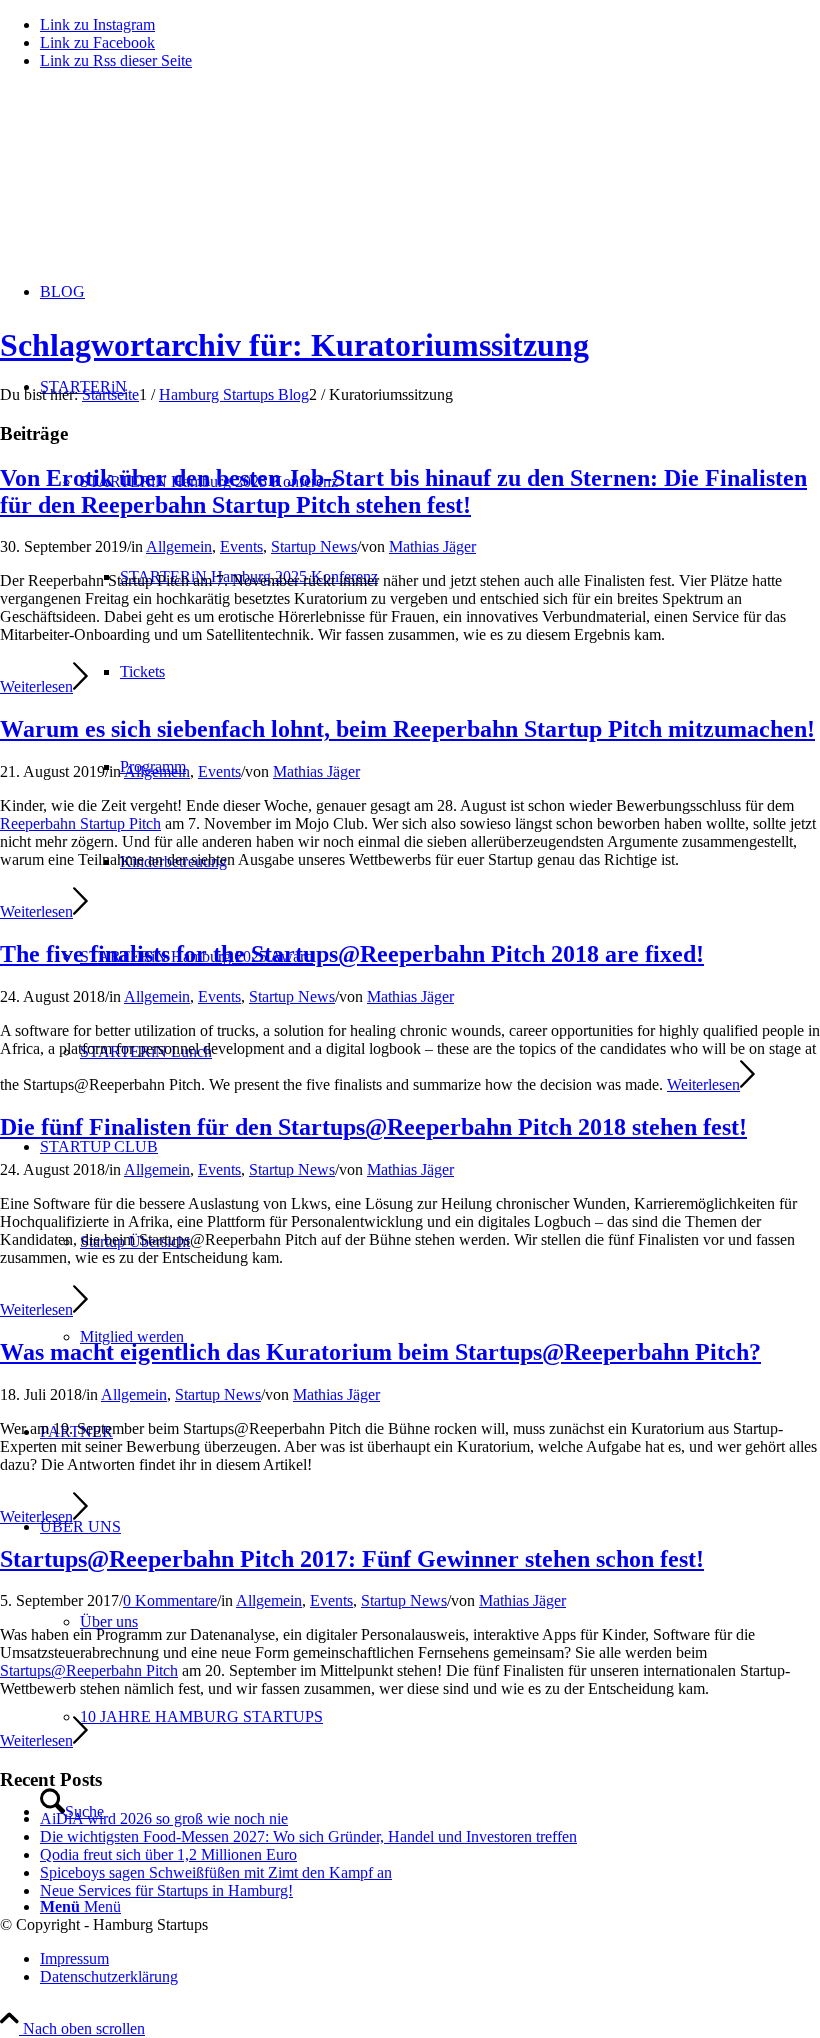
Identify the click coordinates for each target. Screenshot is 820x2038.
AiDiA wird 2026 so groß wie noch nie (164, 1818)
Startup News (314, 546)
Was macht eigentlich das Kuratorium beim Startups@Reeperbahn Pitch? (380, 1352)
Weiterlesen (36, 686)
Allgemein (179, 546)
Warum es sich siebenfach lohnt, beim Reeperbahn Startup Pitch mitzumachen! (407, 729)
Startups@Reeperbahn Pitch (89, 1670)
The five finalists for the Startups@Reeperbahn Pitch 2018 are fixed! (352, 954)
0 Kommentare (170, 1600)
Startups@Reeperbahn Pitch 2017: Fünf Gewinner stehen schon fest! (352, 1559)
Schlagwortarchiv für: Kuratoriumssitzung (294, 345)
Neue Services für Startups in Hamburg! (166, 1890)
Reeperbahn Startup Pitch (80, 823)
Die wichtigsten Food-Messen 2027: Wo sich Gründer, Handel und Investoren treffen (308, 1836)
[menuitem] (430, 1959)
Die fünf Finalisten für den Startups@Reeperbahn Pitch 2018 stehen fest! (373, 1127)
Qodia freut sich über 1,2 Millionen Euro (168, 1854)
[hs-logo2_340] (150, 180)
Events (241, 546)
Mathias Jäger (432, 546)
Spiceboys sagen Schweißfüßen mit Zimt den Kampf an (216, 1872)
